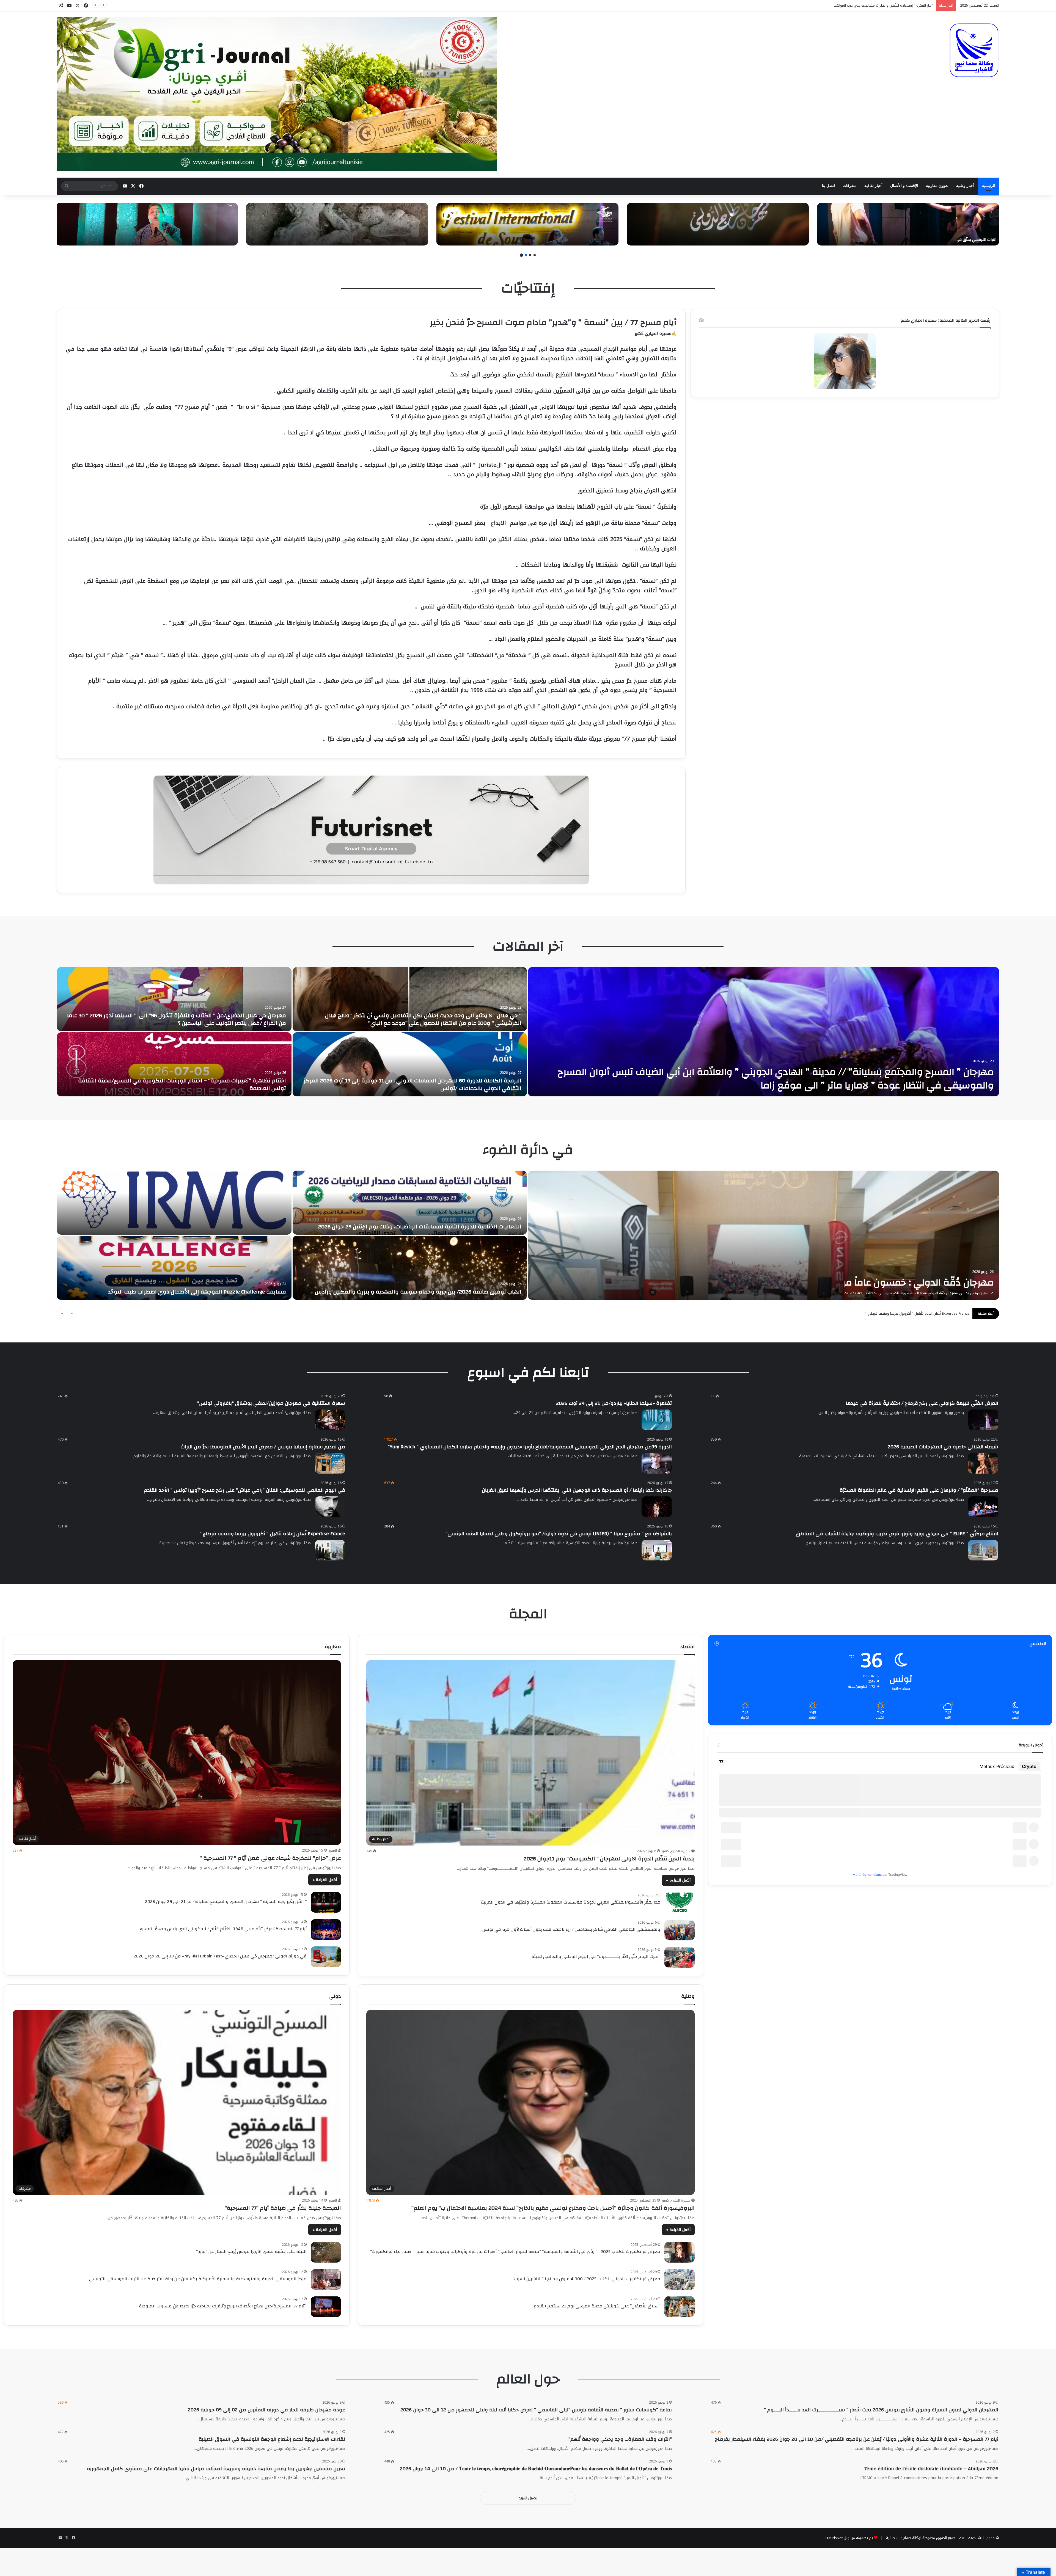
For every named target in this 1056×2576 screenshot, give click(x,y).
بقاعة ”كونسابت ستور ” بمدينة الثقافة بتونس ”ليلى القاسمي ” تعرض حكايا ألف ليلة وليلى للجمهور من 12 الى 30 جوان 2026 (536, 2410)
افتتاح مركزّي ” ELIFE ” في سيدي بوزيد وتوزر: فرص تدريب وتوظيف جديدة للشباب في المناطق (897, 1534)
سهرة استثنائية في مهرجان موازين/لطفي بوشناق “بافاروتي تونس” (271, 1403)
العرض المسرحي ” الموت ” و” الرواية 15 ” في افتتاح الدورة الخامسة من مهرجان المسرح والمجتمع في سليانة (417, 1288)
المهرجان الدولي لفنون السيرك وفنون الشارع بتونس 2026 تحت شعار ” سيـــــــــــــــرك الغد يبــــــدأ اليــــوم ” (881, 2410)
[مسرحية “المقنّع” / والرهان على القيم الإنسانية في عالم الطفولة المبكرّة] (983, 1507)
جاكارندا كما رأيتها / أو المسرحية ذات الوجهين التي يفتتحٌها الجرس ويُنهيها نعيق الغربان (577, 1490)
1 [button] (535, 255)
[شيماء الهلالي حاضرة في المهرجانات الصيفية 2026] (983, 1463)
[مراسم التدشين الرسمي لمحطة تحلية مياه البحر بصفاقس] (174, 1268)
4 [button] (521, 255)
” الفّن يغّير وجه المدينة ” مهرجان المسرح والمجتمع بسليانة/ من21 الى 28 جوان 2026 (226, 1902)
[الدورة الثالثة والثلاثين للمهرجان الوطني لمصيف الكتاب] (410, 999)
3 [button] (526, 255)
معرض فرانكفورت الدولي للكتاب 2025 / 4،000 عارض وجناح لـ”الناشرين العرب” (586, 2279)
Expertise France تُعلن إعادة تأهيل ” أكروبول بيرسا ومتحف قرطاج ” (272, 1534)
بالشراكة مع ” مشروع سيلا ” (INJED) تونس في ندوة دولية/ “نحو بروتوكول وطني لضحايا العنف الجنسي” (559, 1534)
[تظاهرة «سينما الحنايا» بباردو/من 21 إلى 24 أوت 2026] (657, 1420)
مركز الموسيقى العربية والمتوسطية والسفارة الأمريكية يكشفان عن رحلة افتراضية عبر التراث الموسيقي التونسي (198, 2279)
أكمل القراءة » (678, 1880)
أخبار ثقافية (873, 186)
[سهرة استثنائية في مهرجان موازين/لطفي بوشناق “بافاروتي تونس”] (330, 1420)
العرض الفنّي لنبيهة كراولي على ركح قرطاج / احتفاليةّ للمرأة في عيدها (922, 1403)
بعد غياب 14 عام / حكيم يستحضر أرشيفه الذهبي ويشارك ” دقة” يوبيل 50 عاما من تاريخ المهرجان (156, 240)
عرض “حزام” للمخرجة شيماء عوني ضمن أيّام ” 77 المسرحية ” (270, 1858)
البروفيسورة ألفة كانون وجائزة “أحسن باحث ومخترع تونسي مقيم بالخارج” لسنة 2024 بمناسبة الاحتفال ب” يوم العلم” (553, 2208)
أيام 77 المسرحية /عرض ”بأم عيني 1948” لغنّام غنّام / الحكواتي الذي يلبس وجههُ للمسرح (223, 1929)
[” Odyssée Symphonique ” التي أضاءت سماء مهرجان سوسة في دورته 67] (527, 224)
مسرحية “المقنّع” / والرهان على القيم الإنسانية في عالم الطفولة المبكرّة (919, 1490)
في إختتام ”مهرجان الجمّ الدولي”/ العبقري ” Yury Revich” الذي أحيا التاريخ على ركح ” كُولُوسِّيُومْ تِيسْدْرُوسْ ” (850, 5)
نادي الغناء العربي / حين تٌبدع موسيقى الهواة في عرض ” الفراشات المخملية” (429, 1088)
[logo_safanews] (974, 50)
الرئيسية (989, 186)
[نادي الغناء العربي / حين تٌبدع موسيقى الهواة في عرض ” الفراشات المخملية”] (410, 1064)
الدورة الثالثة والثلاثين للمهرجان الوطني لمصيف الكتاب (455, 1023)
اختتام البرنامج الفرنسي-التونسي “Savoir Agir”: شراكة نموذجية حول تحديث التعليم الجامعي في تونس (789, 1085)
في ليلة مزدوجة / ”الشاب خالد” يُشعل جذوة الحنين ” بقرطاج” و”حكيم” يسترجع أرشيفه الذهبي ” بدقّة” (723, 240)
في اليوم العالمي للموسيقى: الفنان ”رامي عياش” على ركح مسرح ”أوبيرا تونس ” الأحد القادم (244, 1490)
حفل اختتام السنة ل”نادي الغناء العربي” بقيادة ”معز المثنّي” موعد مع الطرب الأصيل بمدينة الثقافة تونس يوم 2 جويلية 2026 (770, 1276)
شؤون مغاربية (937, 186)
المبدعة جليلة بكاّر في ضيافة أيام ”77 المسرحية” (283, 2208)
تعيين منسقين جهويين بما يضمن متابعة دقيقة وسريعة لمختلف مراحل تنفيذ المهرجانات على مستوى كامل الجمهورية (216, 2469)
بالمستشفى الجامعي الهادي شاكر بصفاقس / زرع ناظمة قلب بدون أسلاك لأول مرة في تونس (571, 1929)
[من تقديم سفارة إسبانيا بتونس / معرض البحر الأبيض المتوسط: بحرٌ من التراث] (330, 1463)
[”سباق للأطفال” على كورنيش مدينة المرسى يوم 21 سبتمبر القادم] (680, 2307)
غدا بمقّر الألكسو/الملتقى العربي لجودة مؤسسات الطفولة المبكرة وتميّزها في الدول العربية (570, 1902)
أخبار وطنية (965, 186)
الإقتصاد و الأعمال (904, 186)
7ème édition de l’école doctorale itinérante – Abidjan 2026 (931, 2469)
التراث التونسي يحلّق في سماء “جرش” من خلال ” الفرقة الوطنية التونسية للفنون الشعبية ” (921, 240)
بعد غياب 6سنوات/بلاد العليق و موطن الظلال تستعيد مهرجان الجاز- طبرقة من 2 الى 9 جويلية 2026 (418, 1223)
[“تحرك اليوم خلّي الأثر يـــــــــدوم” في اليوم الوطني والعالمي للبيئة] (680, 1957)
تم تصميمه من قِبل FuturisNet (849, 2538)
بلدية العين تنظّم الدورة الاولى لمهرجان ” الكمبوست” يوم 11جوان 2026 (609, 1859)
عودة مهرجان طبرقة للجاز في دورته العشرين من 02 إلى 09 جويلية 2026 (266, 2410)
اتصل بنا (828, 186)
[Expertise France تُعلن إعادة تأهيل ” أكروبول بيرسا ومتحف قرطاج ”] (330, 1550)
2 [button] (530, 255)
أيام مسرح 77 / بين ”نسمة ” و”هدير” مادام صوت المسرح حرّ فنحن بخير (553, 322)
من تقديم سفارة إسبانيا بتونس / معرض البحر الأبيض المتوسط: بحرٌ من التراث (263, 1447)
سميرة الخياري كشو (676, 1851)
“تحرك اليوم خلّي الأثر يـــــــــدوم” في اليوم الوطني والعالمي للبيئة (596, 1957)
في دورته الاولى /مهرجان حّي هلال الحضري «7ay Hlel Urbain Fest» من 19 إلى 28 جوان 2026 (220, 1956)
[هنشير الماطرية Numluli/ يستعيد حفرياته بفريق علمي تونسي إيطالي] (337, 224)
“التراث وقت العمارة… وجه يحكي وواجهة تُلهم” (620, 2439)
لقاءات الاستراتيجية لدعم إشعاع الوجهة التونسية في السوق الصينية (272, 2439)
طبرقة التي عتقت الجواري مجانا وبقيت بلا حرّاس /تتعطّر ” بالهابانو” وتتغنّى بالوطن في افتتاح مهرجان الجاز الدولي (181, 1084)
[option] (908, 224)
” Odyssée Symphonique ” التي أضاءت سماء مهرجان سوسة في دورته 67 (556, 240)
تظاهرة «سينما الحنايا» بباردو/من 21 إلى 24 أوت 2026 (614, 1403)
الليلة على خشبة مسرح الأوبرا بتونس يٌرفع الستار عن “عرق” (251, 2252)
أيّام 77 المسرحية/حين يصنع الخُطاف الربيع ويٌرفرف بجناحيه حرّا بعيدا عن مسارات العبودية (221, 2306)
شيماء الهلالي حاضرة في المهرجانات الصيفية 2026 (943, 1447)
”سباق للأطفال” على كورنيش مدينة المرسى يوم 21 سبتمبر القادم (597, 2306)
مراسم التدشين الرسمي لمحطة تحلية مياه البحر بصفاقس (217, 1292)
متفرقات (850, 186)
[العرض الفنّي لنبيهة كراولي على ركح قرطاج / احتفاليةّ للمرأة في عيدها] (983, 1420)
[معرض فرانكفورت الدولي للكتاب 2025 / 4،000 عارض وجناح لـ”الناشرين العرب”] (680, 2279)
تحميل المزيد (528, 2498)
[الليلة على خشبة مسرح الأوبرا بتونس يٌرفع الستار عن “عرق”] (326, 2252)
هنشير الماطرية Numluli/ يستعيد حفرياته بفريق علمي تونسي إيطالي (370, 240)
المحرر (333, 1850)
